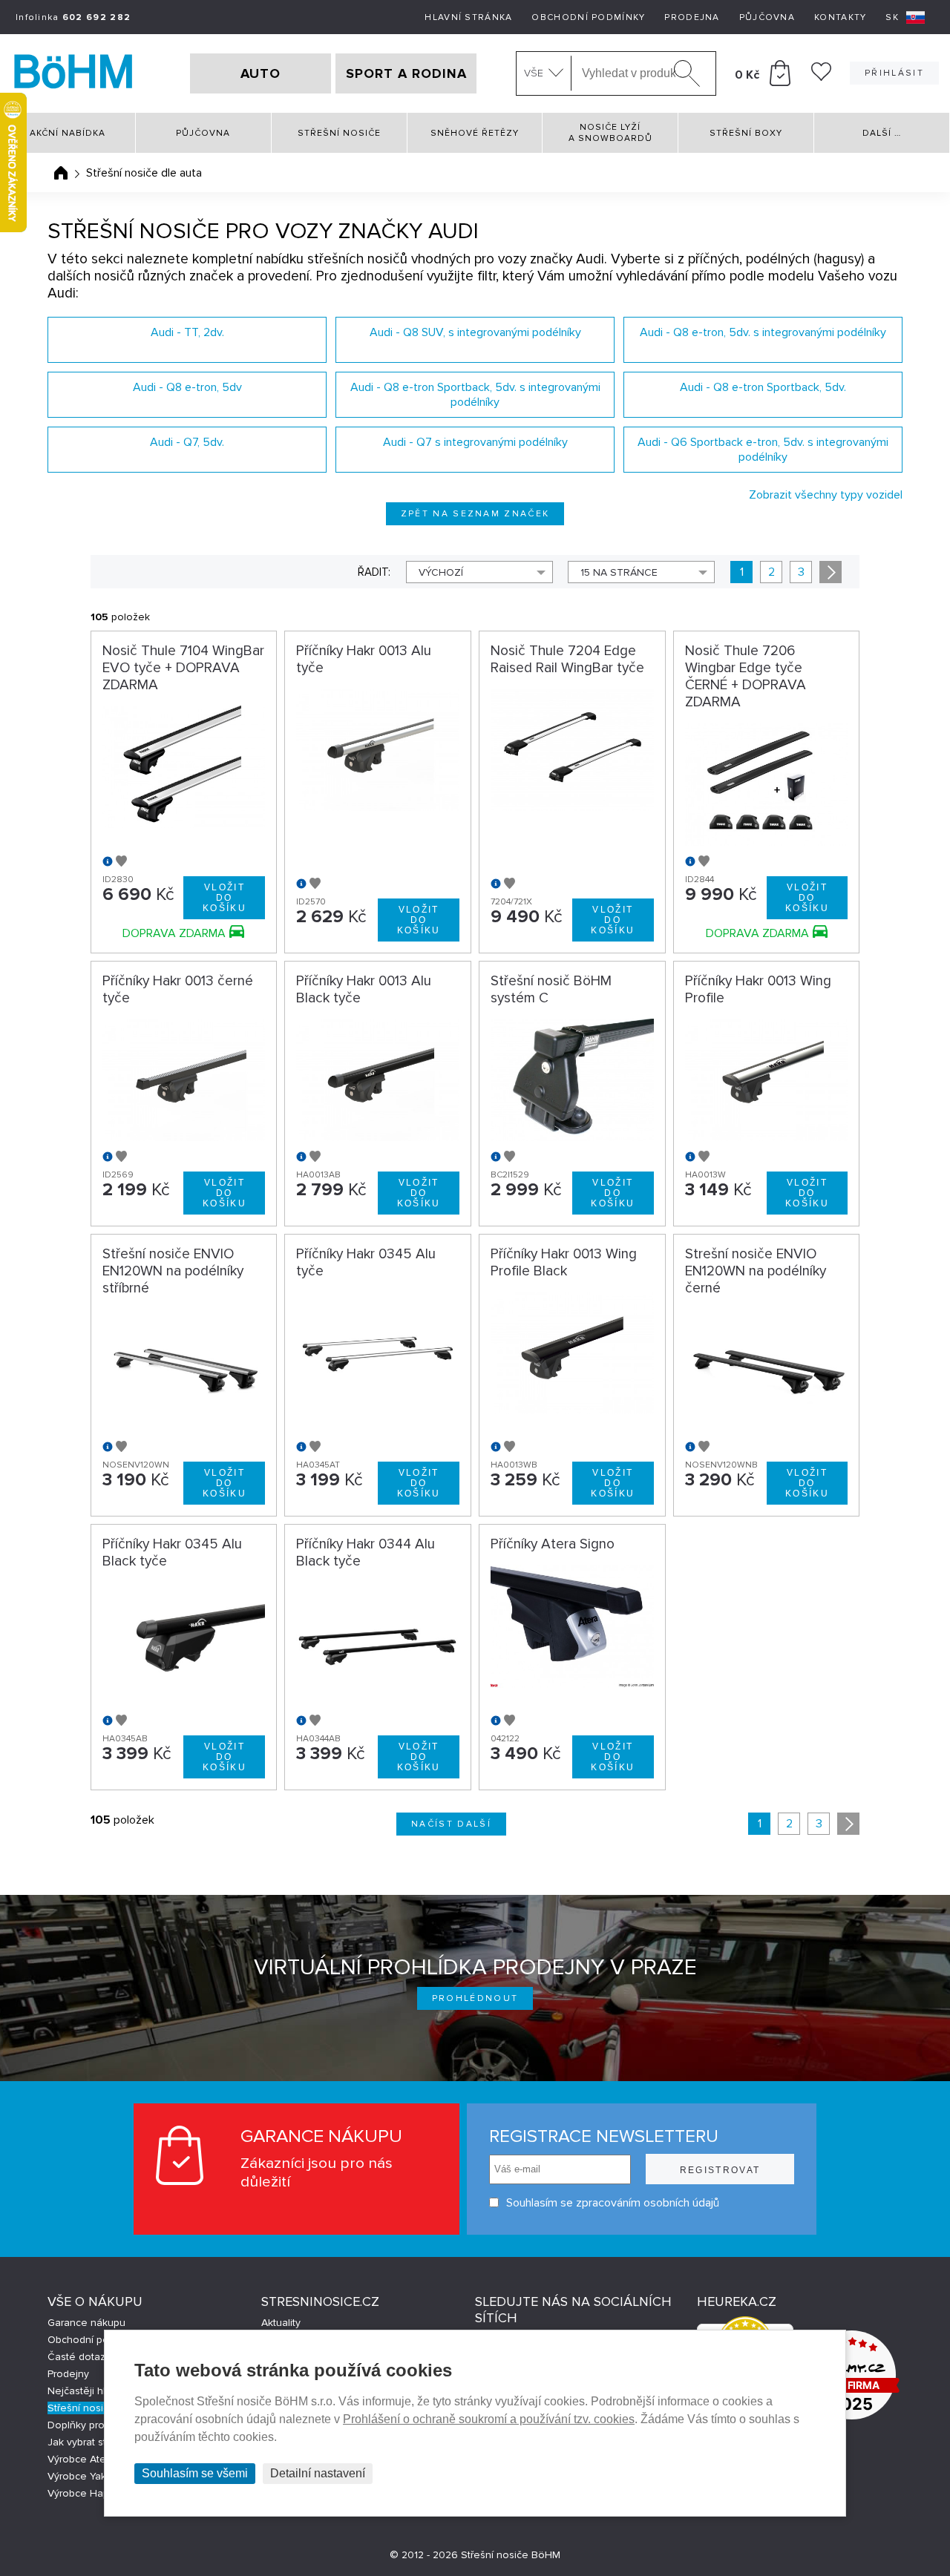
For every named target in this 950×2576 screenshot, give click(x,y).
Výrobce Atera (81, 2459)
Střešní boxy (746, 133)
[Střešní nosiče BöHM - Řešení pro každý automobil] (73, 73)
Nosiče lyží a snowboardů (610, 133)
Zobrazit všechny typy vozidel (826, 495)
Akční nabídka (68, 133)
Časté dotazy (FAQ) (93, 2357)
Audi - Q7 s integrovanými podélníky (475, 442)
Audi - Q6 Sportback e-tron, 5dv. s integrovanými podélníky (763, 450)
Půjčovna (767, 17)
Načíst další (451, 1824)
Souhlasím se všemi (195, 2473)
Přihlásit (894, 73)
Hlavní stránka (468, 17)
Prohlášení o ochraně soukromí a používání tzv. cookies (489, 2419)
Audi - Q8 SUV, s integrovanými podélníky (475, 332)
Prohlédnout (475, 1998)
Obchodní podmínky (588, 17)
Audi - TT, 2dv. (187, 332)
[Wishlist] (821, 77)
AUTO (261, 73)
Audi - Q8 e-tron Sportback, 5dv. (763, 387)
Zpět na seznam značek (475, 514)
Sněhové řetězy (475, 133)
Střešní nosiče (339, 133)
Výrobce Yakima (85, 2476)
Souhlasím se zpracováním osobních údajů (613, 2203)
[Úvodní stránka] (61, 173)
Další (882, 133)
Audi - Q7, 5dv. (187, 442)
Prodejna (692, 17)
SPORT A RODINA (406, 73)
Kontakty (840, 17)
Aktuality (281, 2323)
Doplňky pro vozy (89, 2425)
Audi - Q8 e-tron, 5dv (187, 387)
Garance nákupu (86, 2323)
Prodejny (68, 2374)
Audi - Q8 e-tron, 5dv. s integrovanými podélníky (763, 332)
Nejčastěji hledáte (91, 2391)
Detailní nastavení (318, 2473)
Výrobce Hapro (83, 2493)
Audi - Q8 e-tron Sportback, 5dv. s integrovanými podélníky (475, 395)
